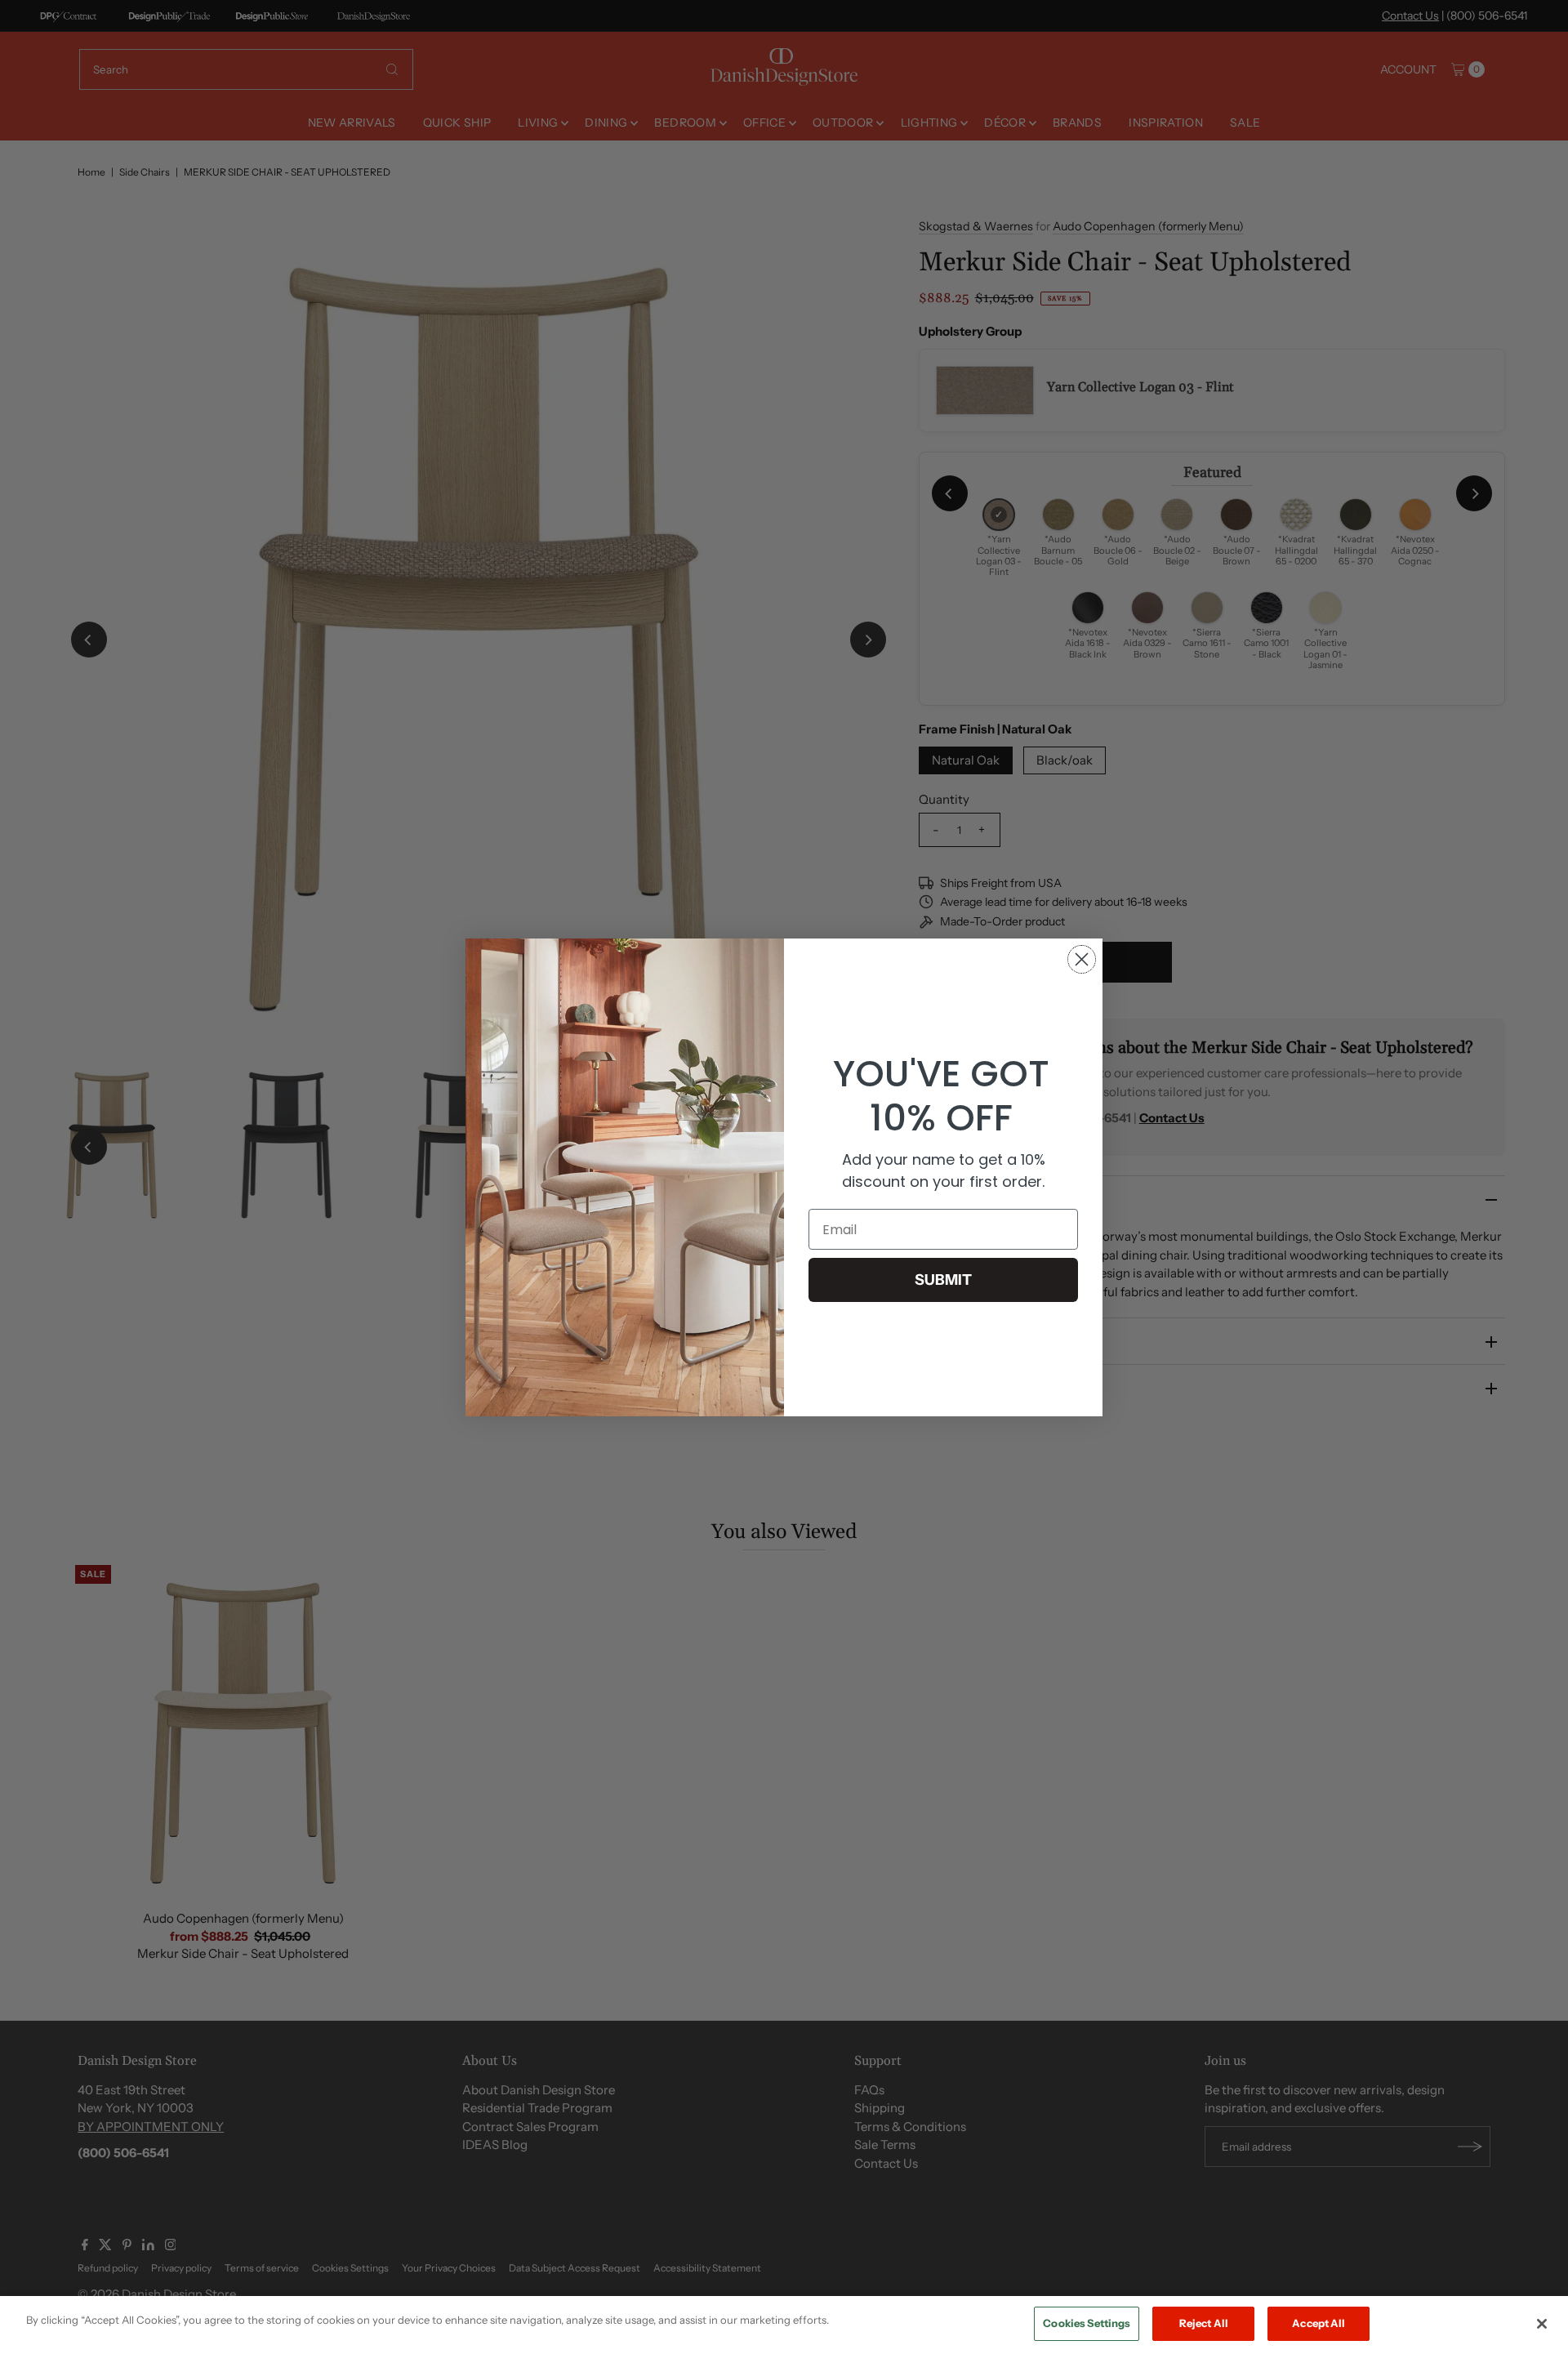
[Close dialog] (1082, 959)
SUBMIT (943, 1280)
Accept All (1319, 2323)
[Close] (1542, 2324)
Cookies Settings (1087, 2323)
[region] (784, 2325)
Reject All (1204, 2323)
